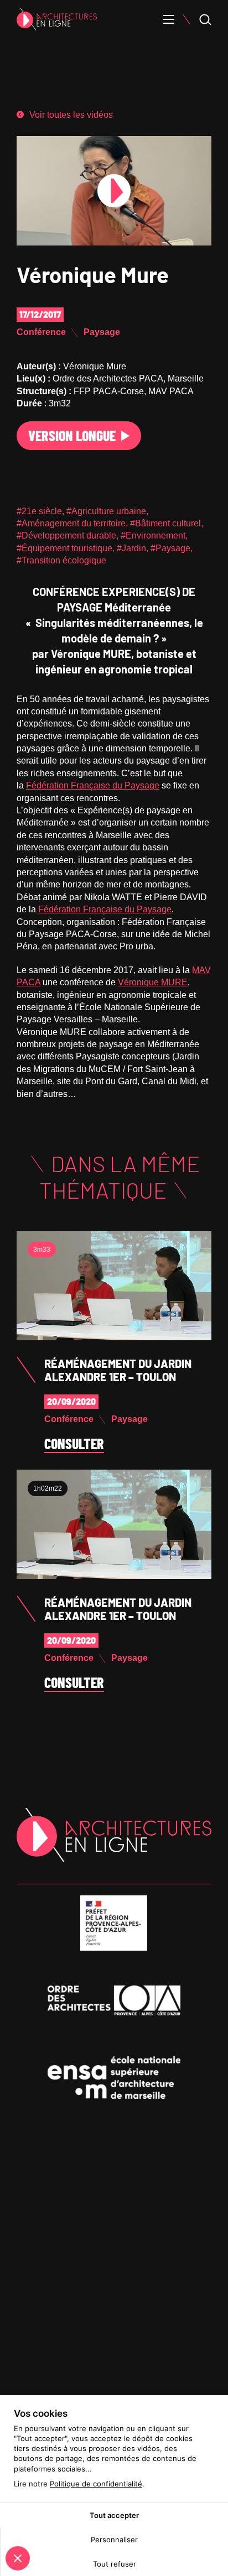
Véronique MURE (153, 982)
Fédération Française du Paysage (93, 785)
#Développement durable (66, 535)
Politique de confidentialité (96, 2484)
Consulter (74, 1444)
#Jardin (131, 548)
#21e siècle (39, 511)
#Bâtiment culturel (165, 523)
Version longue (72, 435)
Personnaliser (114, 2540)
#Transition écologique (61, 560)
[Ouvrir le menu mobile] (169, 19)
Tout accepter (114, 2515)
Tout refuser (115, 2564)
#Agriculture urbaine (106, 511)
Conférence (41, 332)
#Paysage (170, 548)
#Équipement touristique (64, 548)
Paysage (102, 332)
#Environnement (153, 535)
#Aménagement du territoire (71, 523)
